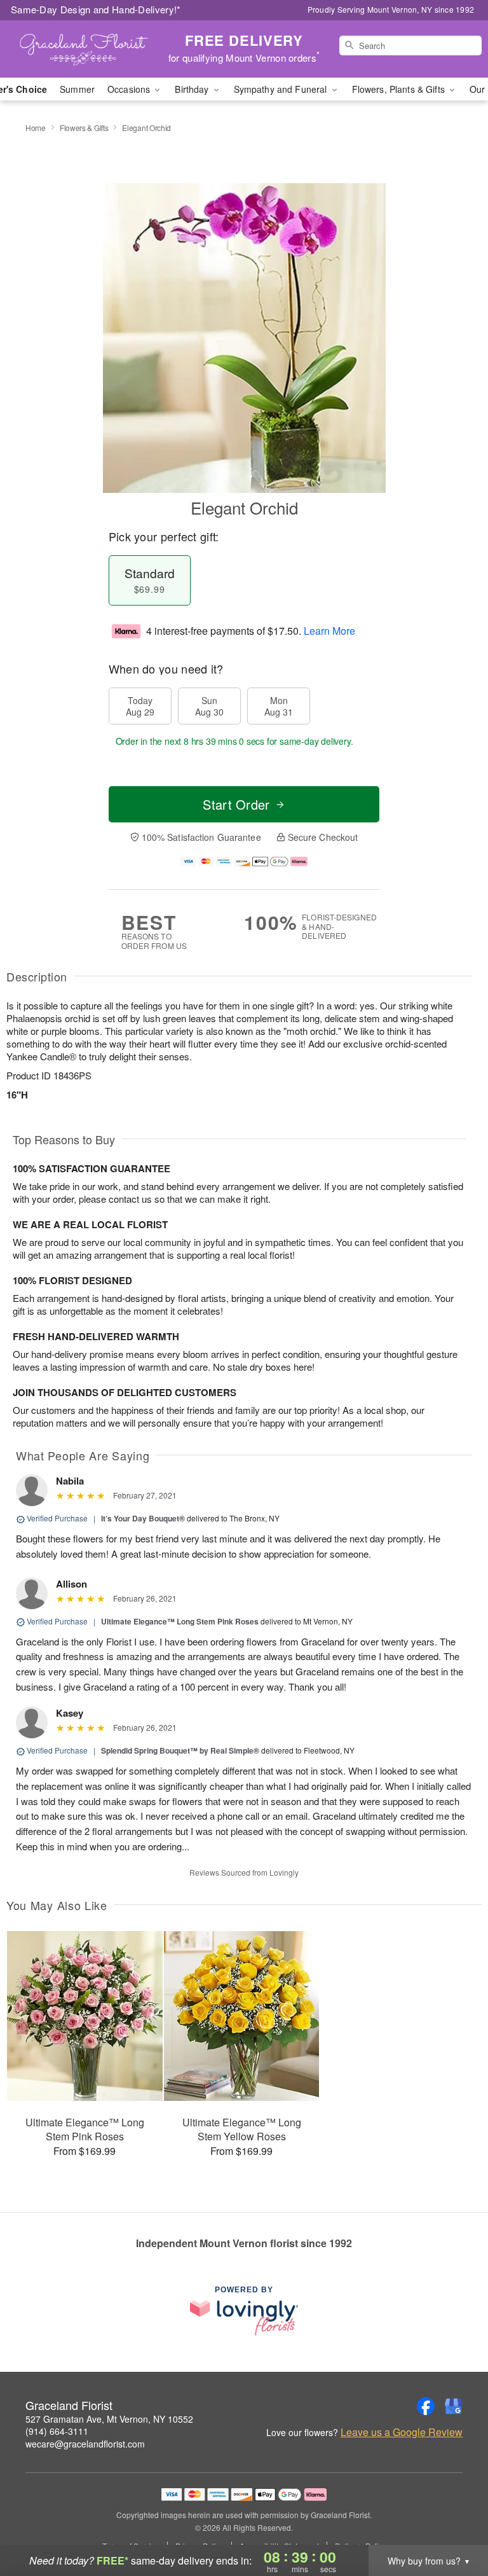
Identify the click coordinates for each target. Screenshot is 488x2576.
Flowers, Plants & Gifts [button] (400, 89)
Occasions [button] (130, 89)
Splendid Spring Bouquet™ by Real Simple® (180, 1750)
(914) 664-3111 (57, 2431)
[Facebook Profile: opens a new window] (426, 2406)
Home (36, 128)
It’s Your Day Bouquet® (143, 1518)
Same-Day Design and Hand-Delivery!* (96, 9)
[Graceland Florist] (84, 49)
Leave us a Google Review (402, 2432)
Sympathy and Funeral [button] (282, 89)
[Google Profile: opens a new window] (454, 2406)
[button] (455, 2522)
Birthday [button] (193, 89)
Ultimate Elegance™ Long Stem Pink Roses (180, 1621)
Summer (77, 89)
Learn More (329, 631)
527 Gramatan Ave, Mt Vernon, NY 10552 (109, 2419)
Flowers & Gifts (84, 128)
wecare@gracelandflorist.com (85, 2444)
